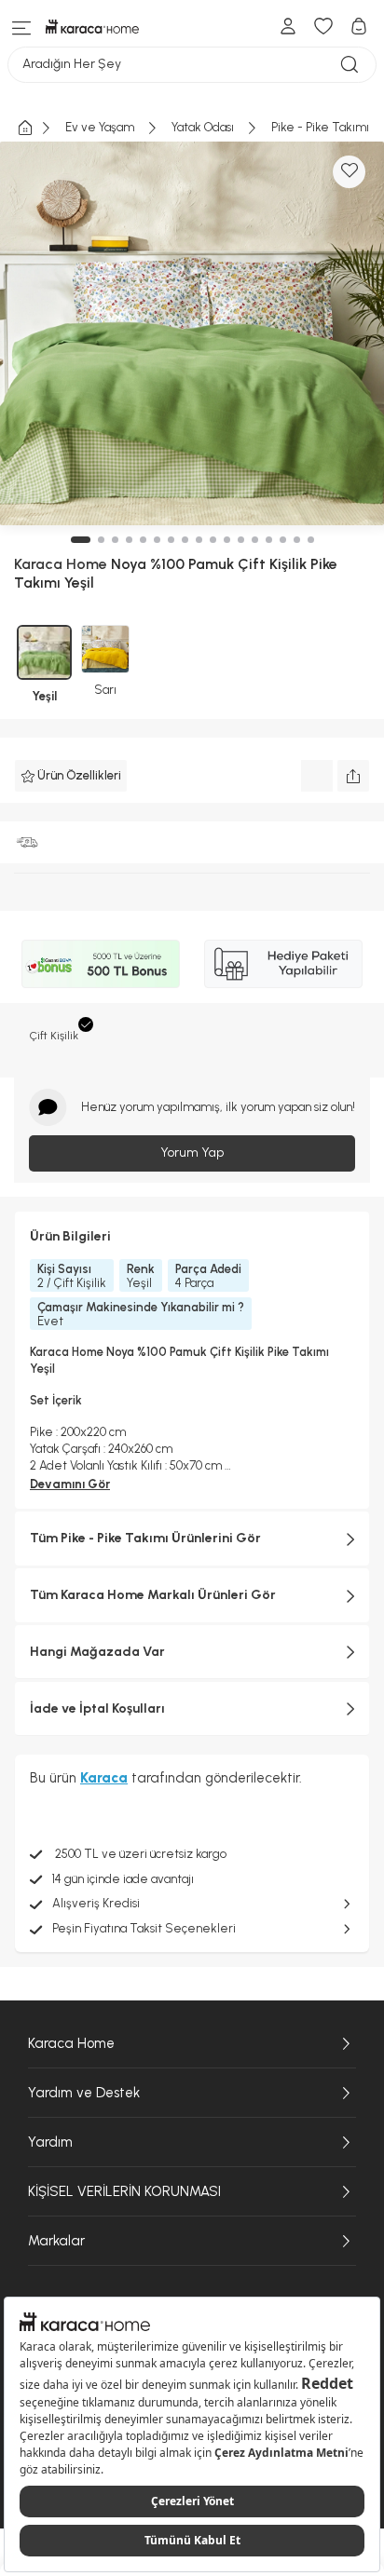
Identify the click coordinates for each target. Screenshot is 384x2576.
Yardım (50, 2142)
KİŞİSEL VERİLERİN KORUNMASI (124, 2191)
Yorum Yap (192, 1152)
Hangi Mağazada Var (97, 1652)
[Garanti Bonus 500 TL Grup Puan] (101, 964)
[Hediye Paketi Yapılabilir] (283, 964)
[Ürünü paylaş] (353, 776)
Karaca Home (71, 2043)
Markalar (56, 2241)
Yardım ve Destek (84, 2093)
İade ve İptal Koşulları (97, 1708)
